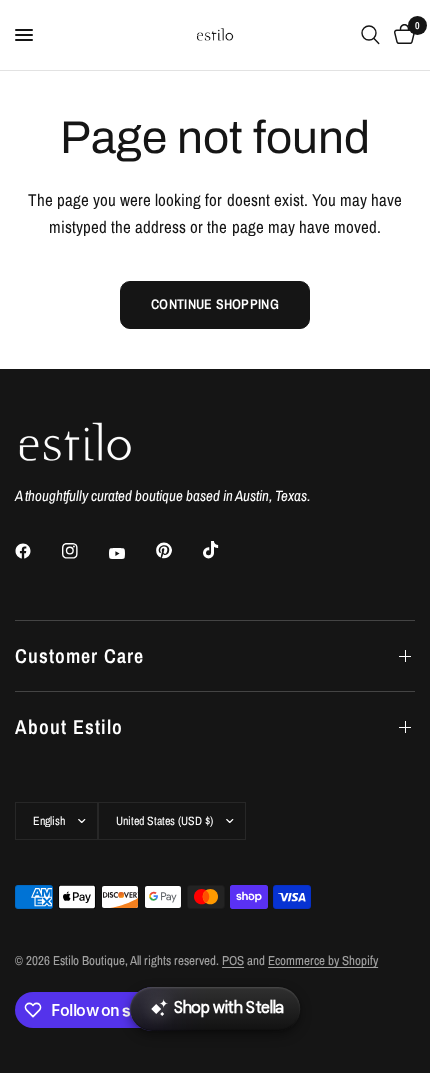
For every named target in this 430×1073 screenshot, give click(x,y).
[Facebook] (37, 551)
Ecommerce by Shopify (323, 960)
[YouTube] (131, 553)
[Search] (370, 35)
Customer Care (79, 655)
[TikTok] (225, 550)
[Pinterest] (178, 550)
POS (233, 960)
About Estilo (69, 726)
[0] (401, 35)
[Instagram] (84, 551)
